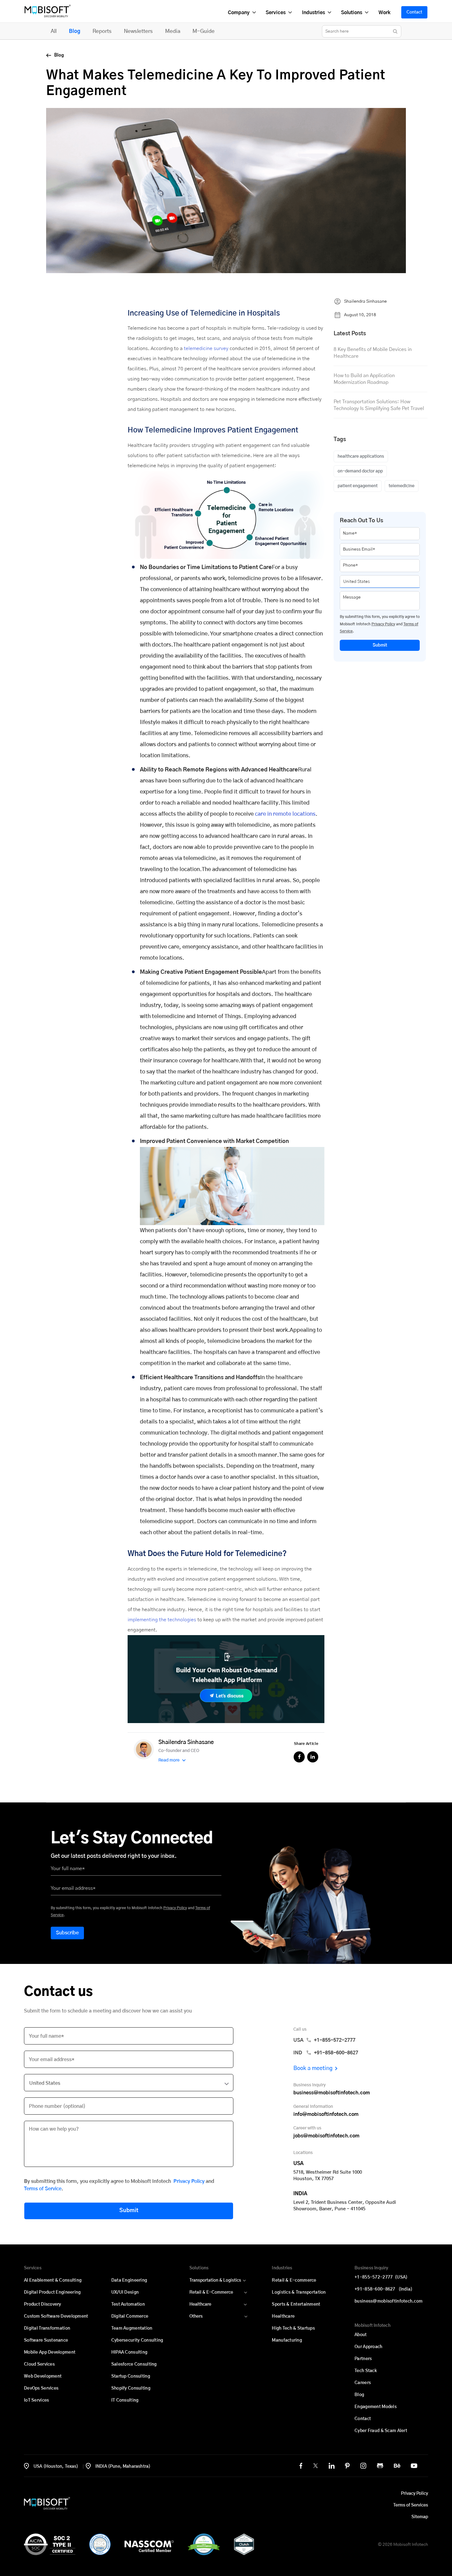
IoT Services (36, 2400)
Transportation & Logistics (215, 2280)
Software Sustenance (46, 2340)
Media (173, 31)
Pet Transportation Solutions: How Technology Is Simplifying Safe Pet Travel (379, 405)
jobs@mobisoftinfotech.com (326, 2136)
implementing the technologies (162, 1620)
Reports (102, 31)
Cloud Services (39, 2364)
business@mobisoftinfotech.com (332, 2093)
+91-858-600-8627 (383, 2289)
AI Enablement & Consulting (53, 2280)
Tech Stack (366, 2371)
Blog (75, 31)
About (361, 2335)
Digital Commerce (130, 2316)
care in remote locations (285, 814)
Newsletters (138, 31)
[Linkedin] (332, 2466)
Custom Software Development (56, 2316)
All (54, 31)
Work (384, 13)
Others (196, 2316)
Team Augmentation (132, 2328)
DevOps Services (41, 2388)
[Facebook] (301, 2466)
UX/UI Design (125, 2292)
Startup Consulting (131, 2376)
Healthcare (200, 2304)
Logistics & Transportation (299, 2292)
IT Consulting (125, 2400)
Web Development (43, 2376)
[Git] (380, 2466)
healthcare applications (361, 456)
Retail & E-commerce (294, 2280)
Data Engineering (129, 2280)
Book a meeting (313, 2068)
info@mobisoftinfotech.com (326, 2114)
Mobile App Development (50, 2352)
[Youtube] (414, 2466)
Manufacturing (287, 2340)
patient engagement (358, 486)
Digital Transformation (47, 2328)
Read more (169, 1760)
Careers (363, 2383)
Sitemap (420, 2517)
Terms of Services (411, 2505)
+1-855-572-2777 (381, 2277)
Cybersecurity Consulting (137, 2340)
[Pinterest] (347, 2466)
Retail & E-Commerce (211, 2292)
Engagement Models (376, 2407)
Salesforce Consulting (134, 2364)
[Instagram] (363, 2466)
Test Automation (128, 2304)
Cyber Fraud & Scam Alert (381, 2431)
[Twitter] (315, 2466)
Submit (380, 645)
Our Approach (368, 2347)
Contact (414, 12)
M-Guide (204, 31)
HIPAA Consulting (129, 2352)
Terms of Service (43, 2189)
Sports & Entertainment (296, 2304)
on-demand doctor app (360, 471)
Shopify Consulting (131, 2388)
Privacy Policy (383, 624)
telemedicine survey (206, 348)
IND (326, 2053)
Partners (363, 2359)
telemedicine (402, 486)
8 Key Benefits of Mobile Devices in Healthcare (373, 353)
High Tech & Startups (293, 2328)
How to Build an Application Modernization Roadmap (364, 379)
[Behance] (397, 2466)
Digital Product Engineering (52, 2292)
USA (324, 2040)
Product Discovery (43, 2304)
